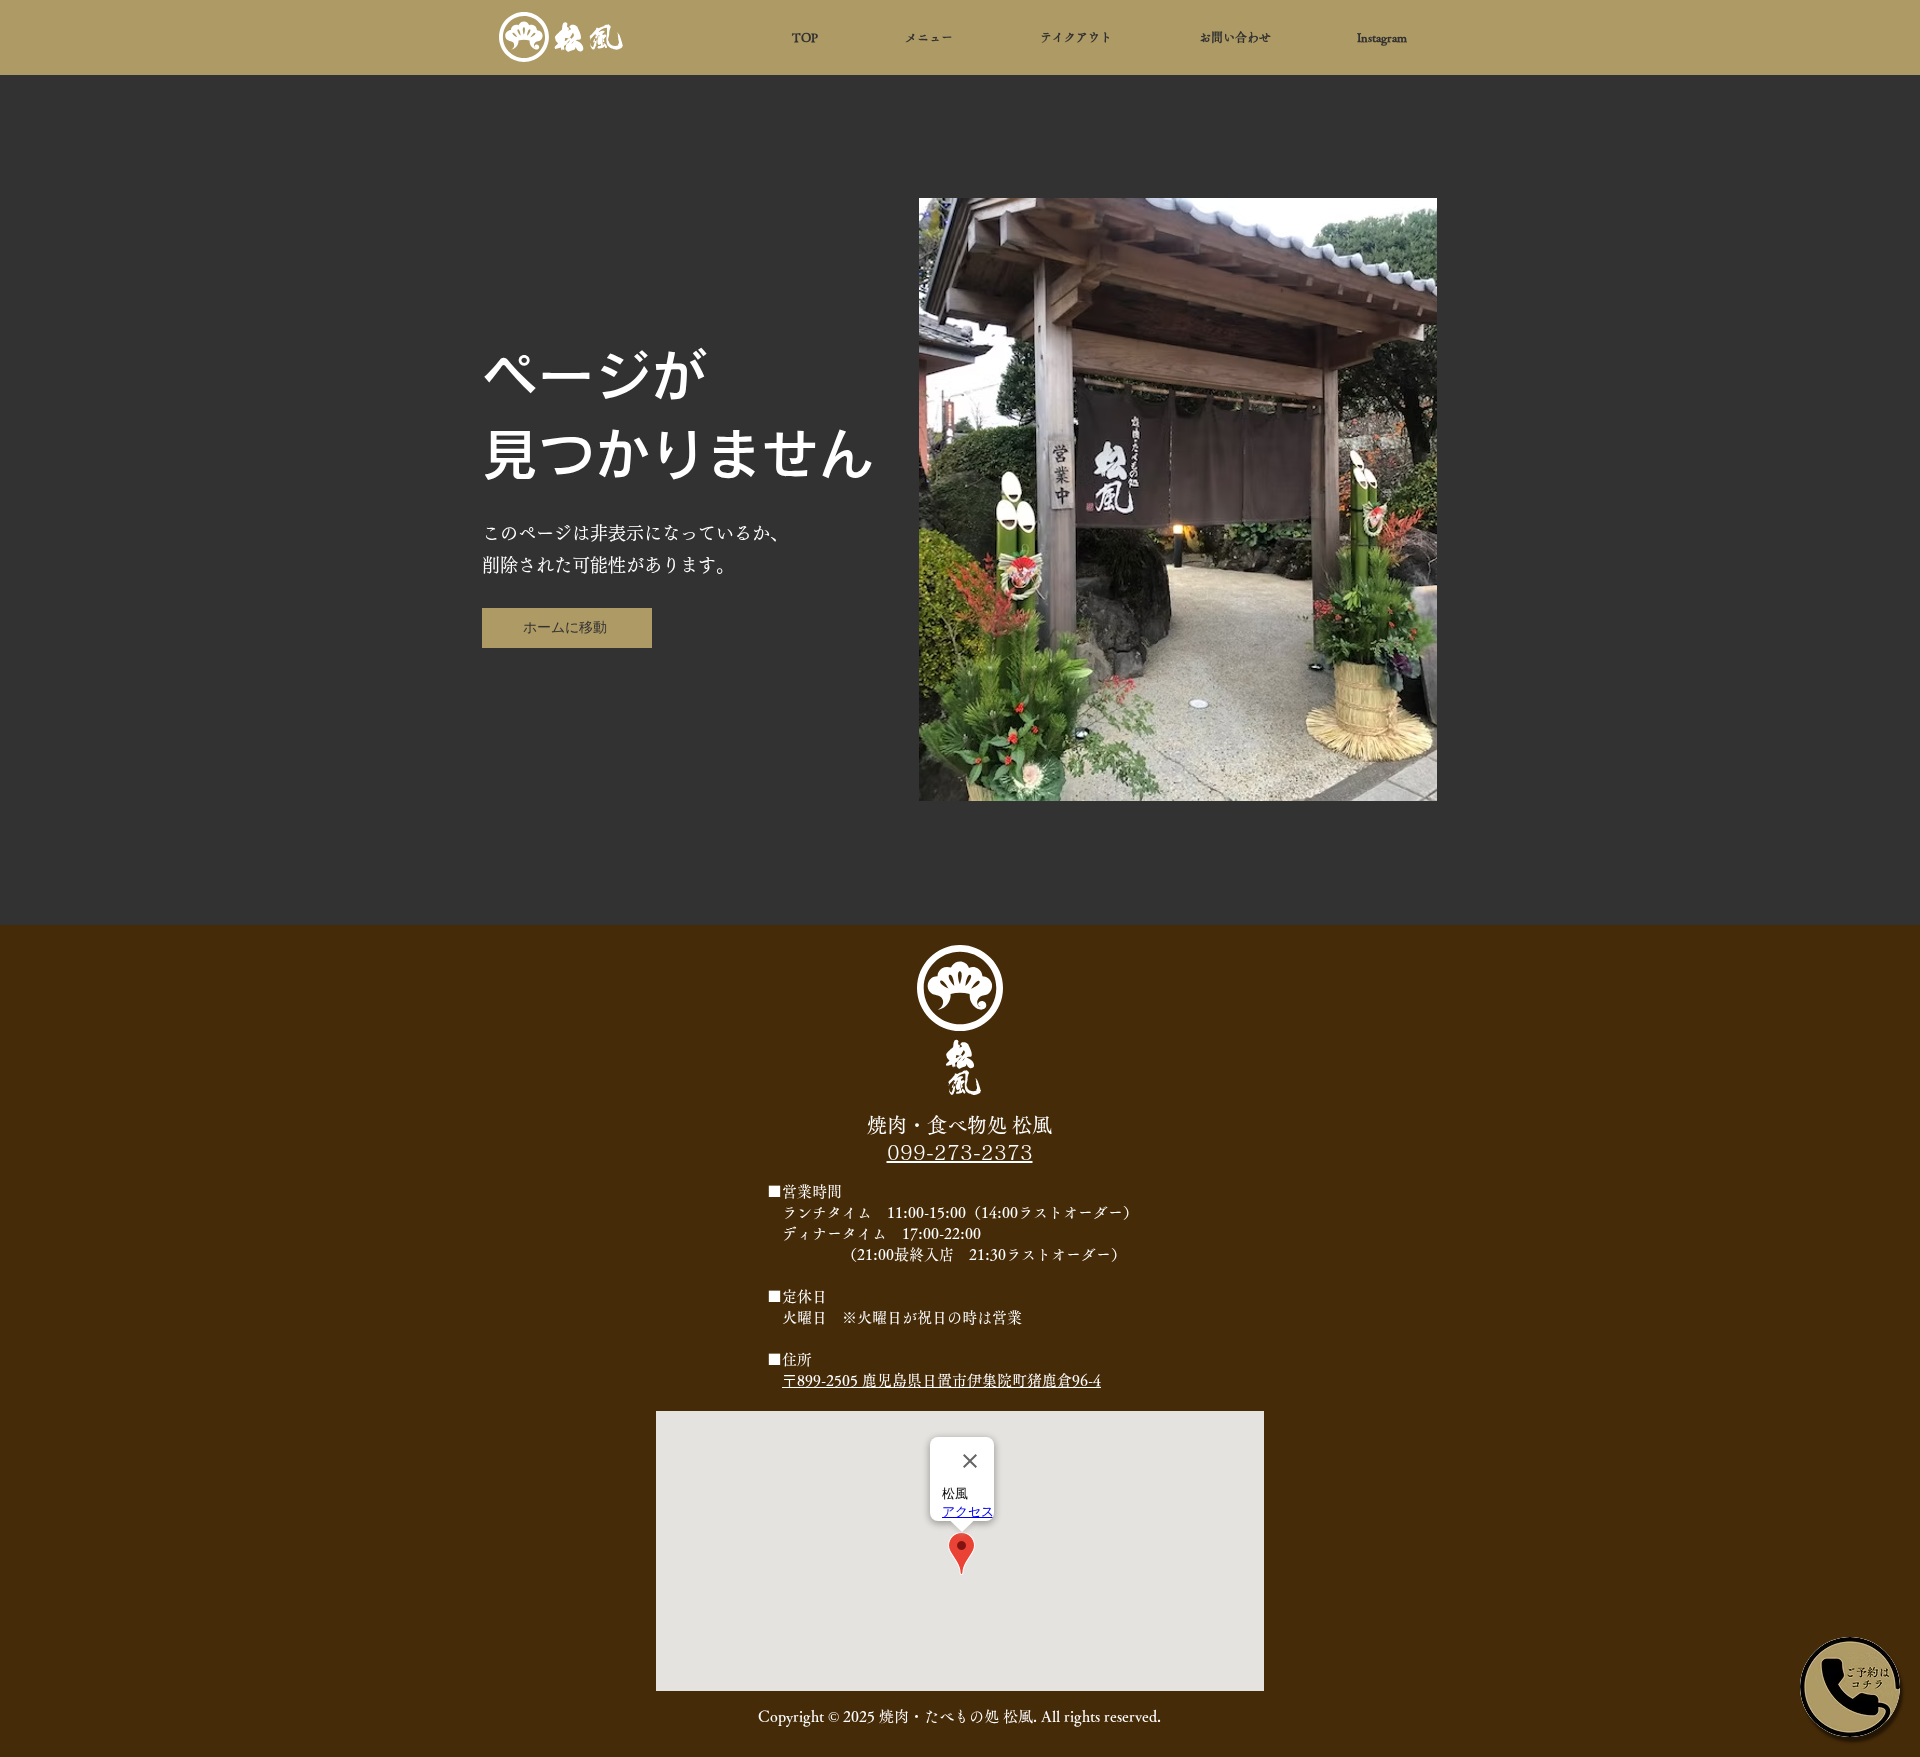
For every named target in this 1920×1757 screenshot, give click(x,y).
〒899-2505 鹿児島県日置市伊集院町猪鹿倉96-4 (941, 1380)
